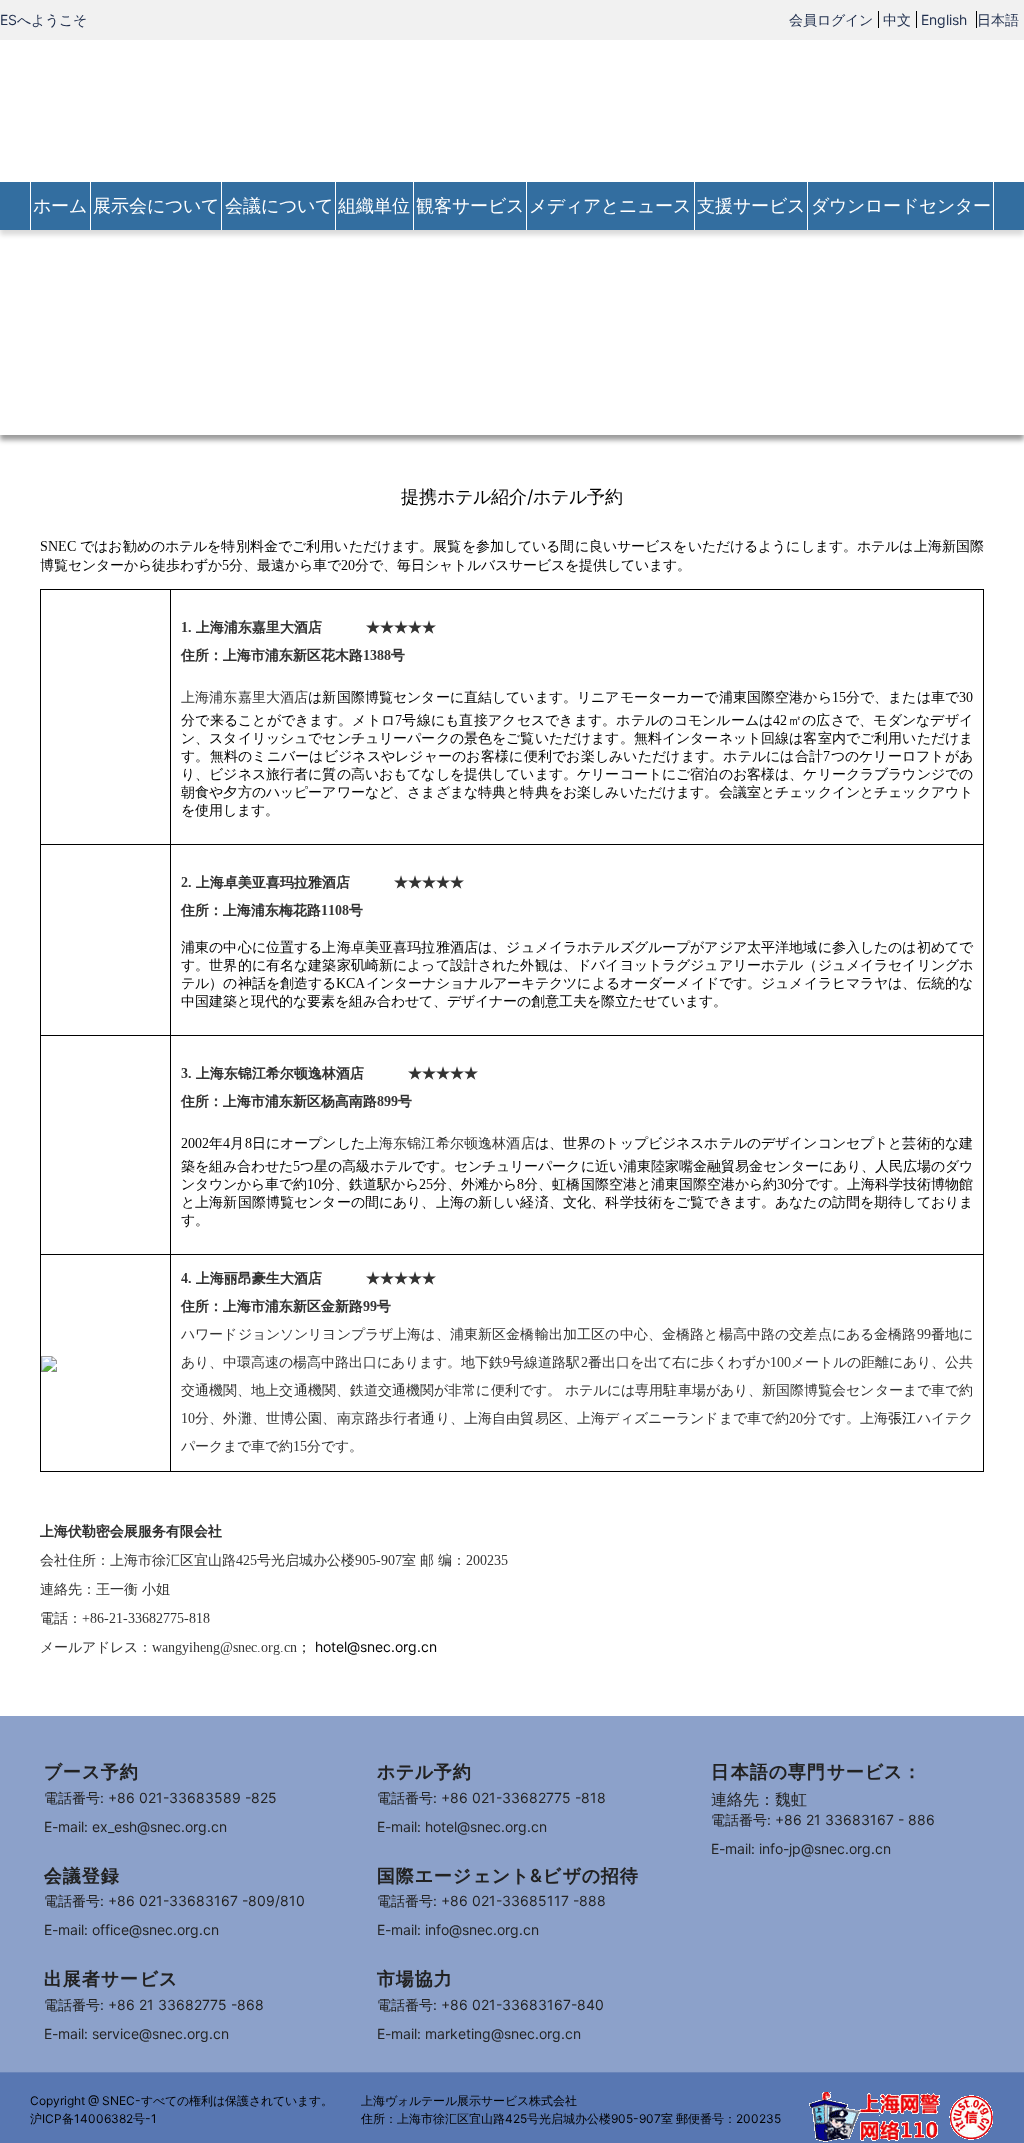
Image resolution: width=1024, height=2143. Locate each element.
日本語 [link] (998, 19)
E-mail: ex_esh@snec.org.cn (135, 1826)
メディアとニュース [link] (610, 205)
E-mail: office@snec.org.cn (131, 1929)
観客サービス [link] (470, 205)
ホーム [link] (60, 205)
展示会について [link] (156, 205)
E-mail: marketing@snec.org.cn (479, 2033)
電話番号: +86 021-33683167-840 (490, 2004)
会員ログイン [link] (831, 19)
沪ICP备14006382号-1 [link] (93, 2118)
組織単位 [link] (374, 205)
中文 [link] (897, 19)
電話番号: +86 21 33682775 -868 (154, 2004)
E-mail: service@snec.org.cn (136, 2033)
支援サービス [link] (751, 205)
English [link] (946, 19)
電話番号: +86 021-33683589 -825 (160, 1797)
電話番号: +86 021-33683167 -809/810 (174, 1900)
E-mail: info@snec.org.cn (458, 1929)
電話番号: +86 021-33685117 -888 (491, 1900)
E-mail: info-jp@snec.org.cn (801, 1848)
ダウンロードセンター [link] (901, 205)
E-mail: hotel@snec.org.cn (462, 1826)
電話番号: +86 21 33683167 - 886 (823, 1819)
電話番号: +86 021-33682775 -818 (491, 1797)
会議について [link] (279, 205)
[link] (512, 109)
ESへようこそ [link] (43, 19)
